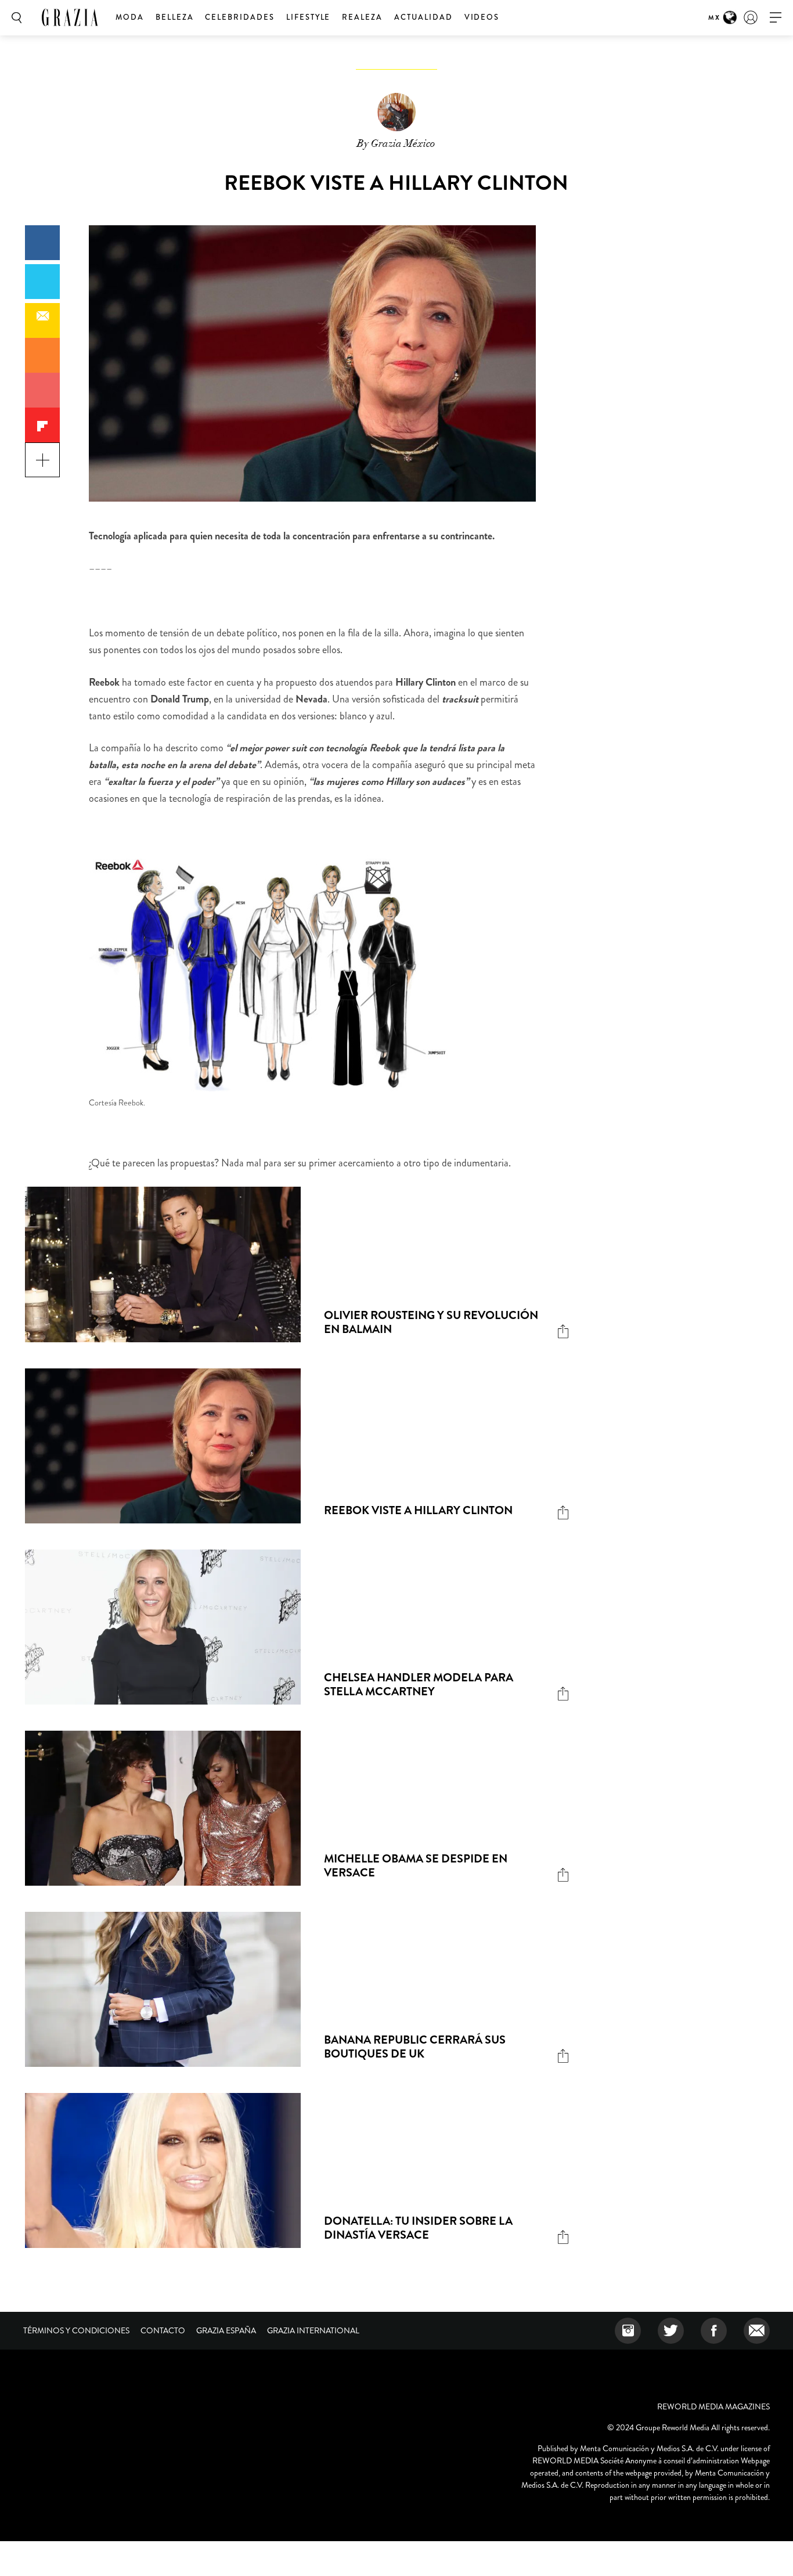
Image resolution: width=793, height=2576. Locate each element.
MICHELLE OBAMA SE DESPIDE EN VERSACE (416, 1866)
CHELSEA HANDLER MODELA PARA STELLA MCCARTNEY (419, 1685)
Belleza (175, 17)
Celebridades (239, 17)
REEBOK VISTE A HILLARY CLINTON (418, 1510)
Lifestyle (309, 17)
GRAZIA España (226, 2330)
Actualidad (423, 17)
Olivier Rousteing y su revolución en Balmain (431, 1322)
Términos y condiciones (76, 2330)
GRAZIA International (313, 2330)
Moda (130, 17)
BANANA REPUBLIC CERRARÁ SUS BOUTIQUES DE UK (415, 2047)
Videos (482, 17)
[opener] (776, 18)
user (751, 17)
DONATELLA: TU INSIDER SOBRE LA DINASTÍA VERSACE (418, 2228)
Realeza (362, 17)
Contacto (163, 2330)
